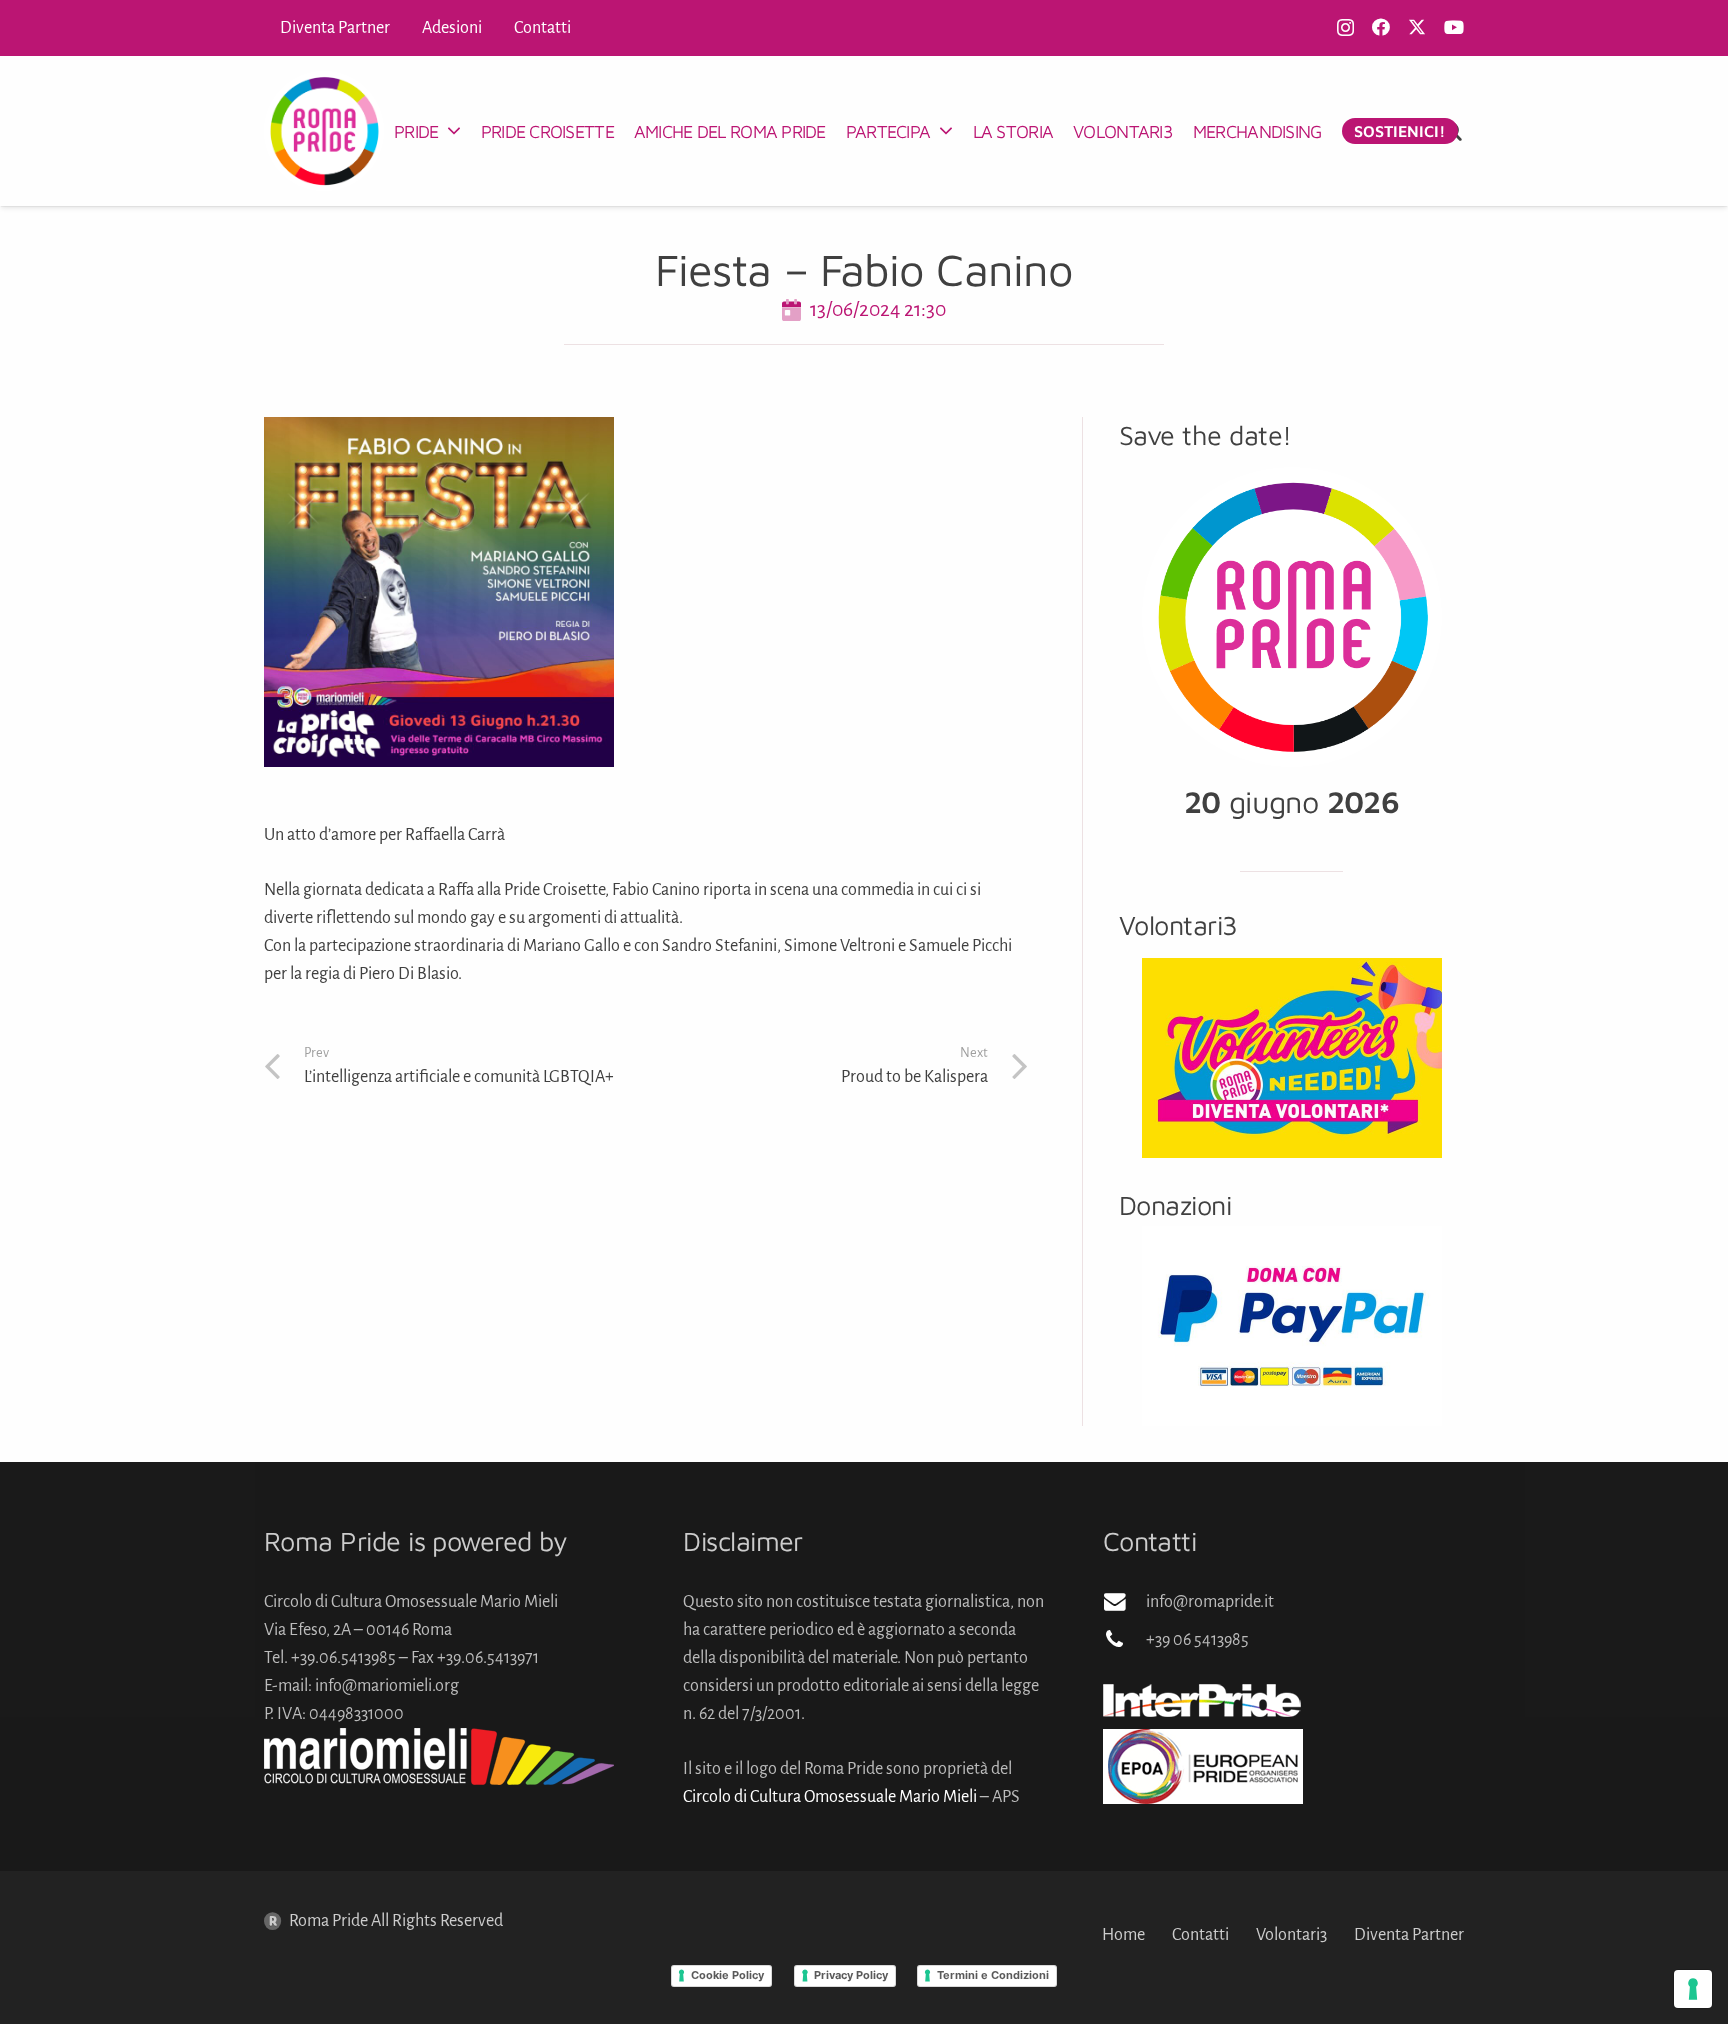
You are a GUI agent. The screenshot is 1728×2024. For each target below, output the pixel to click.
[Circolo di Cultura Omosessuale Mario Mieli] (444, 1756)
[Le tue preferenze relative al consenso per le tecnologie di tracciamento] (1693, 1989)
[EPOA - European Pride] (1283, 1766)
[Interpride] (1283, 1700)
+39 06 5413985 (1197, 1640)
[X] (1417, 27)
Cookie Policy (727, 1975)
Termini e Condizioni (993, 1975)
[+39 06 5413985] (1124, 1640)
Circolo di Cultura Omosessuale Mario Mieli (830, 1797)
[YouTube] (1454, 27)
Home (1123, 1935)
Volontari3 (1291, 1935)
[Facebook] (1381, 27)
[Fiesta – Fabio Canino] (439, 431)
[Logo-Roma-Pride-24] (324, 131)
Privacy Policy (851, 1975)
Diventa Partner (1409, 1935)
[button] (453, 131)
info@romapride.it (1210, 1602)
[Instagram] (1345, 28)
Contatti (1200, 1935)
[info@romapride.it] (1124, 1602)
